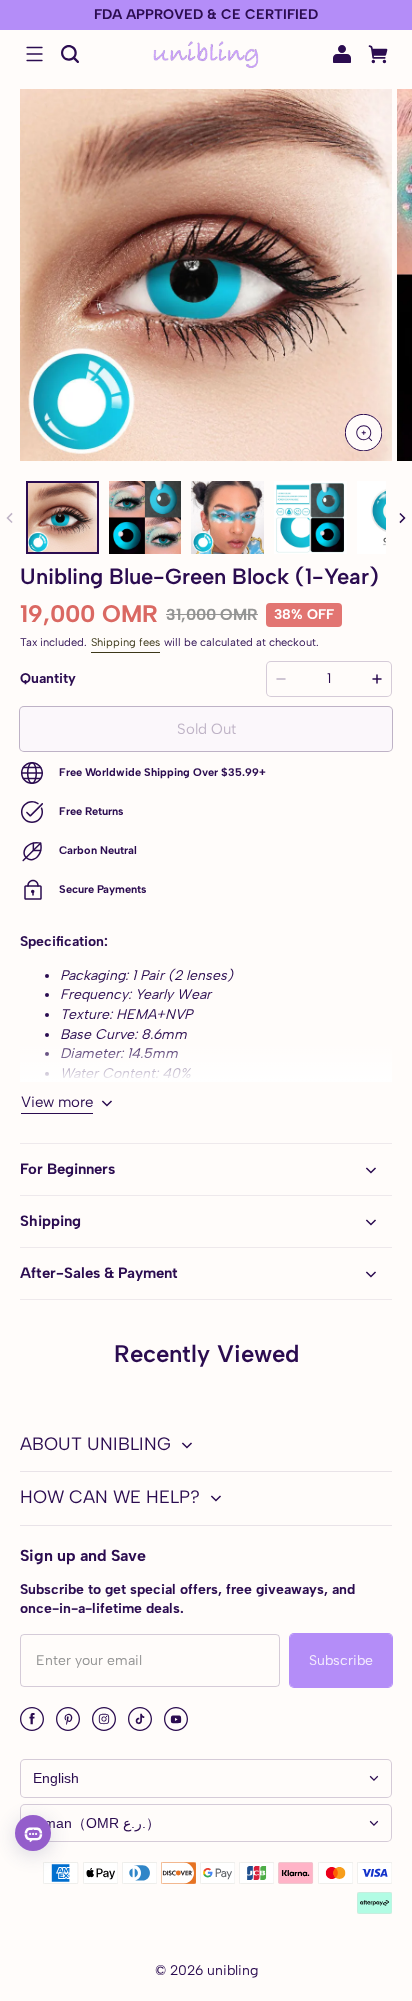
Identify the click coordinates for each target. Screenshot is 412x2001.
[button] (34, 54)
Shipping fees (125, 642)
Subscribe (341, 1660)
